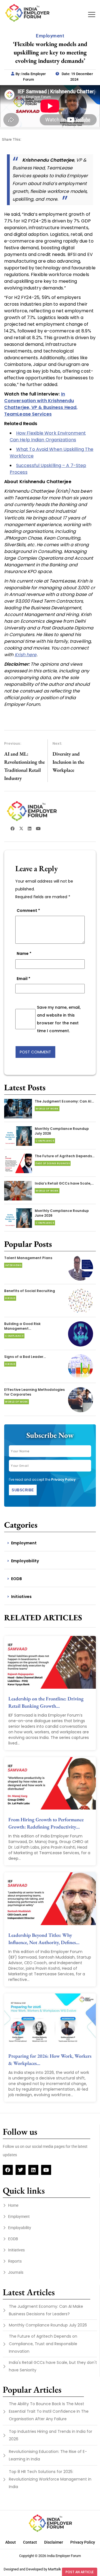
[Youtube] (46, 2170)
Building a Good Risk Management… (22, 1326)
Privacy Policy (63, 1479)
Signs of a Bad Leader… (25, 1357)
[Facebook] (8, 2170)
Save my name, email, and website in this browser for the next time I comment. (59, 1019)
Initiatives (21, 1597)
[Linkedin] (33, 2170)
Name (24, 953)
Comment (28, 910)
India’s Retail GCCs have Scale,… (64, 1183)
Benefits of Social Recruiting (30, 1291)
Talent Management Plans (28, 1258)
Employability (25, 1561)
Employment (24, 1543)
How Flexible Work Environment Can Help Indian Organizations (48, 436)
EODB (17, 1579)
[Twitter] (21, 2170)
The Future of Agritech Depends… (65, 1156)
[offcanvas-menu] (92, 15)
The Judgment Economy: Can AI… (64, 1101)
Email (23, 979)
